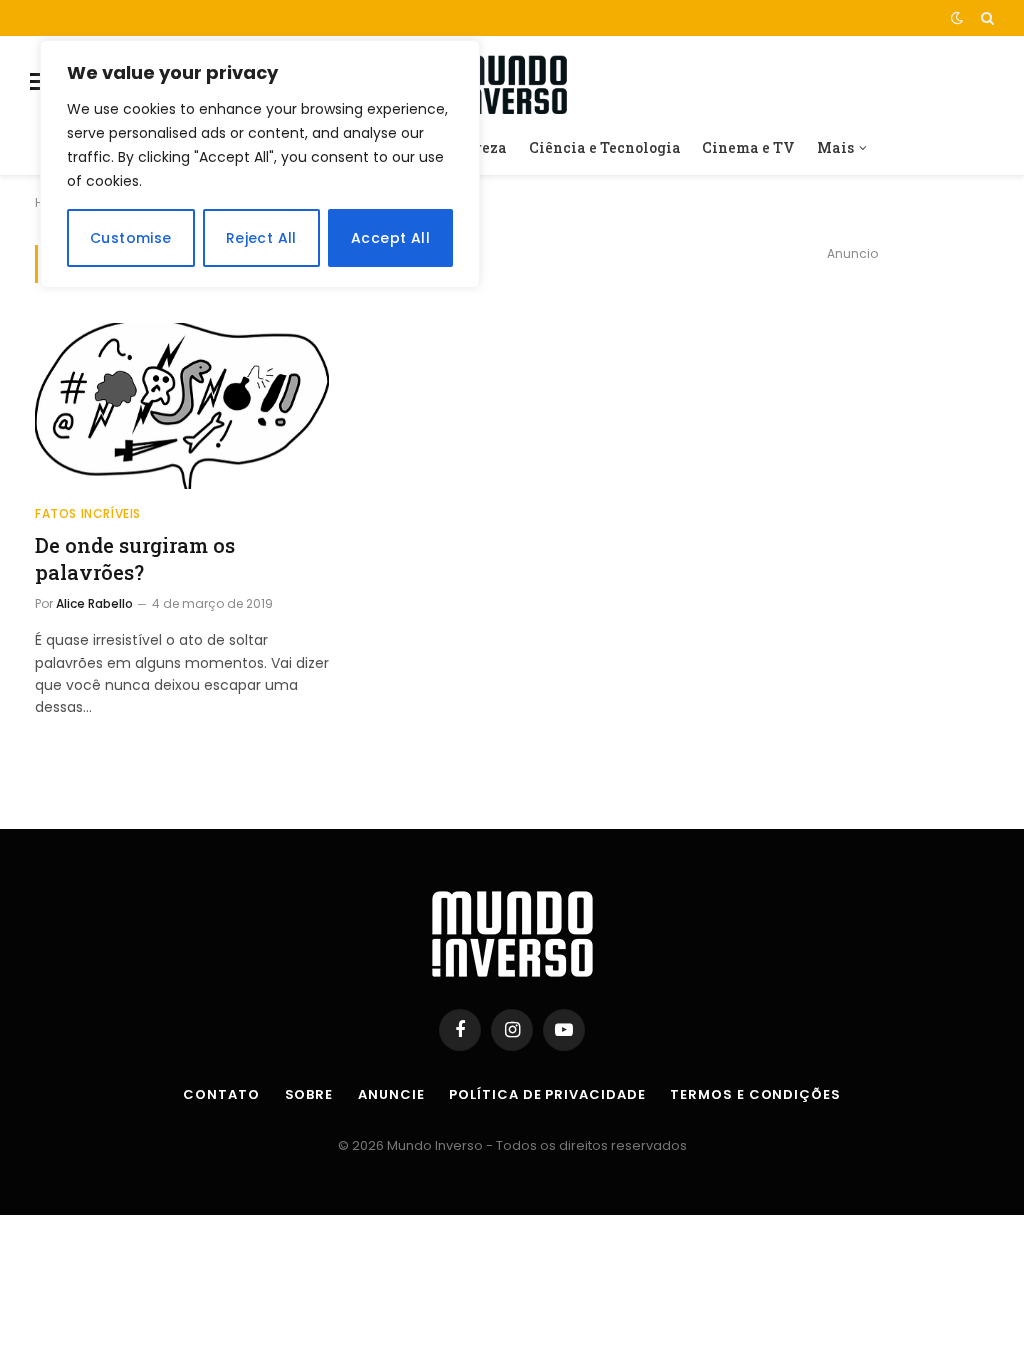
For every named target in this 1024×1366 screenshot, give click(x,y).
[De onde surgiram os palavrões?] (182, 405)
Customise (131, 238)
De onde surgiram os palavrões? (135, 558)
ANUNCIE (391, 1094)
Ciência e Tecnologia (605, 147)
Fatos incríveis (88, 513)
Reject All (261, 238)
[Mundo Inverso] (512, 81)
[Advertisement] (852, 392)
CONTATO (221, 1094)
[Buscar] (985, 18)
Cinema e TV (748, 147)
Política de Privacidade (547, 1094)
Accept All (390, 238)
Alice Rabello (94, 603)
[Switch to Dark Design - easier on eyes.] (957, 18)
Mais (835, 147)
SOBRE (309, 1094)
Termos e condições (755, 1094)
